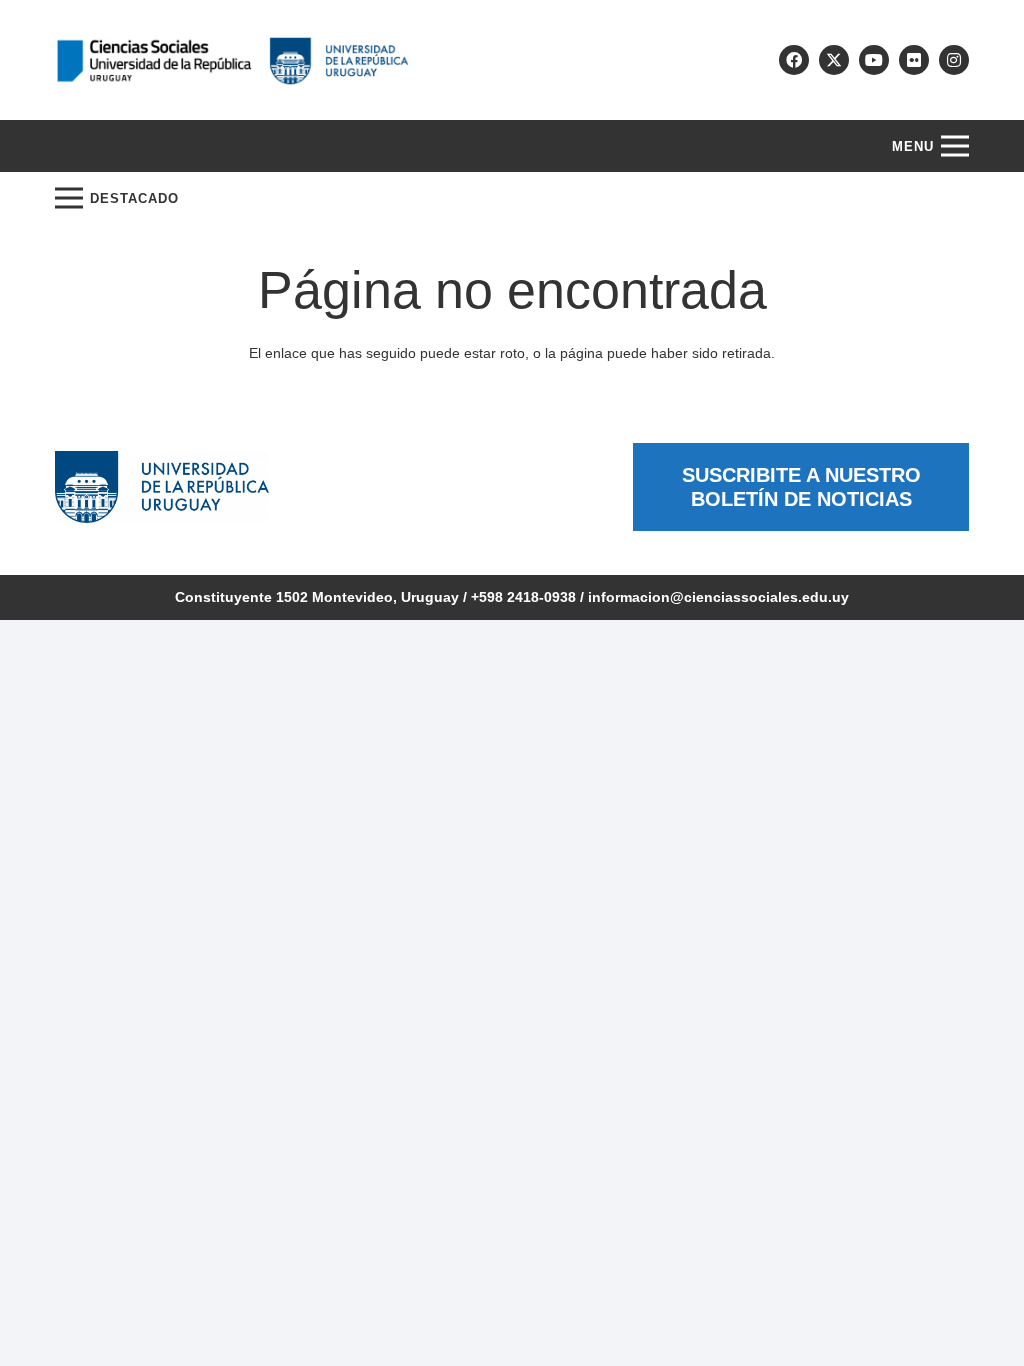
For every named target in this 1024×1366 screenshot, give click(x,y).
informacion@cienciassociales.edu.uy (718, 597)
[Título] (834, 60)
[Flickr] (914, 60)
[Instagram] (954, 60)
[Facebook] (794, 60)
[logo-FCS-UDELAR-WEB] (232, 60)
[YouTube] (874, 60)
